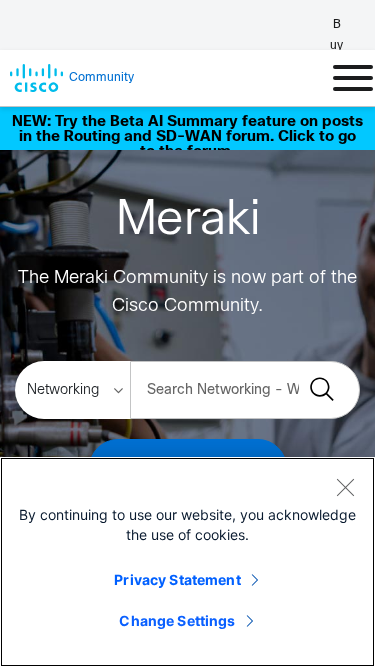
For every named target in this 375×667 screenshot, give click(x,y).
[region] (187, 562)
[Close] (345, 487)
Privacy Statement (177, 579)
